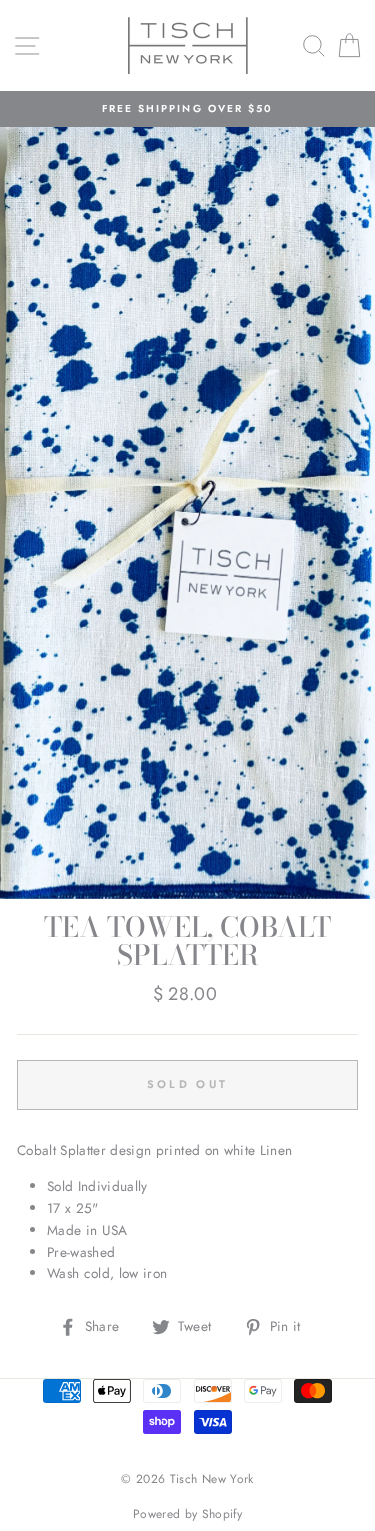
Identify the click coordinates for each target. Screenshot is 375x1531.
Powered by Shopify (187, 1514)
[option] (187, 109)
